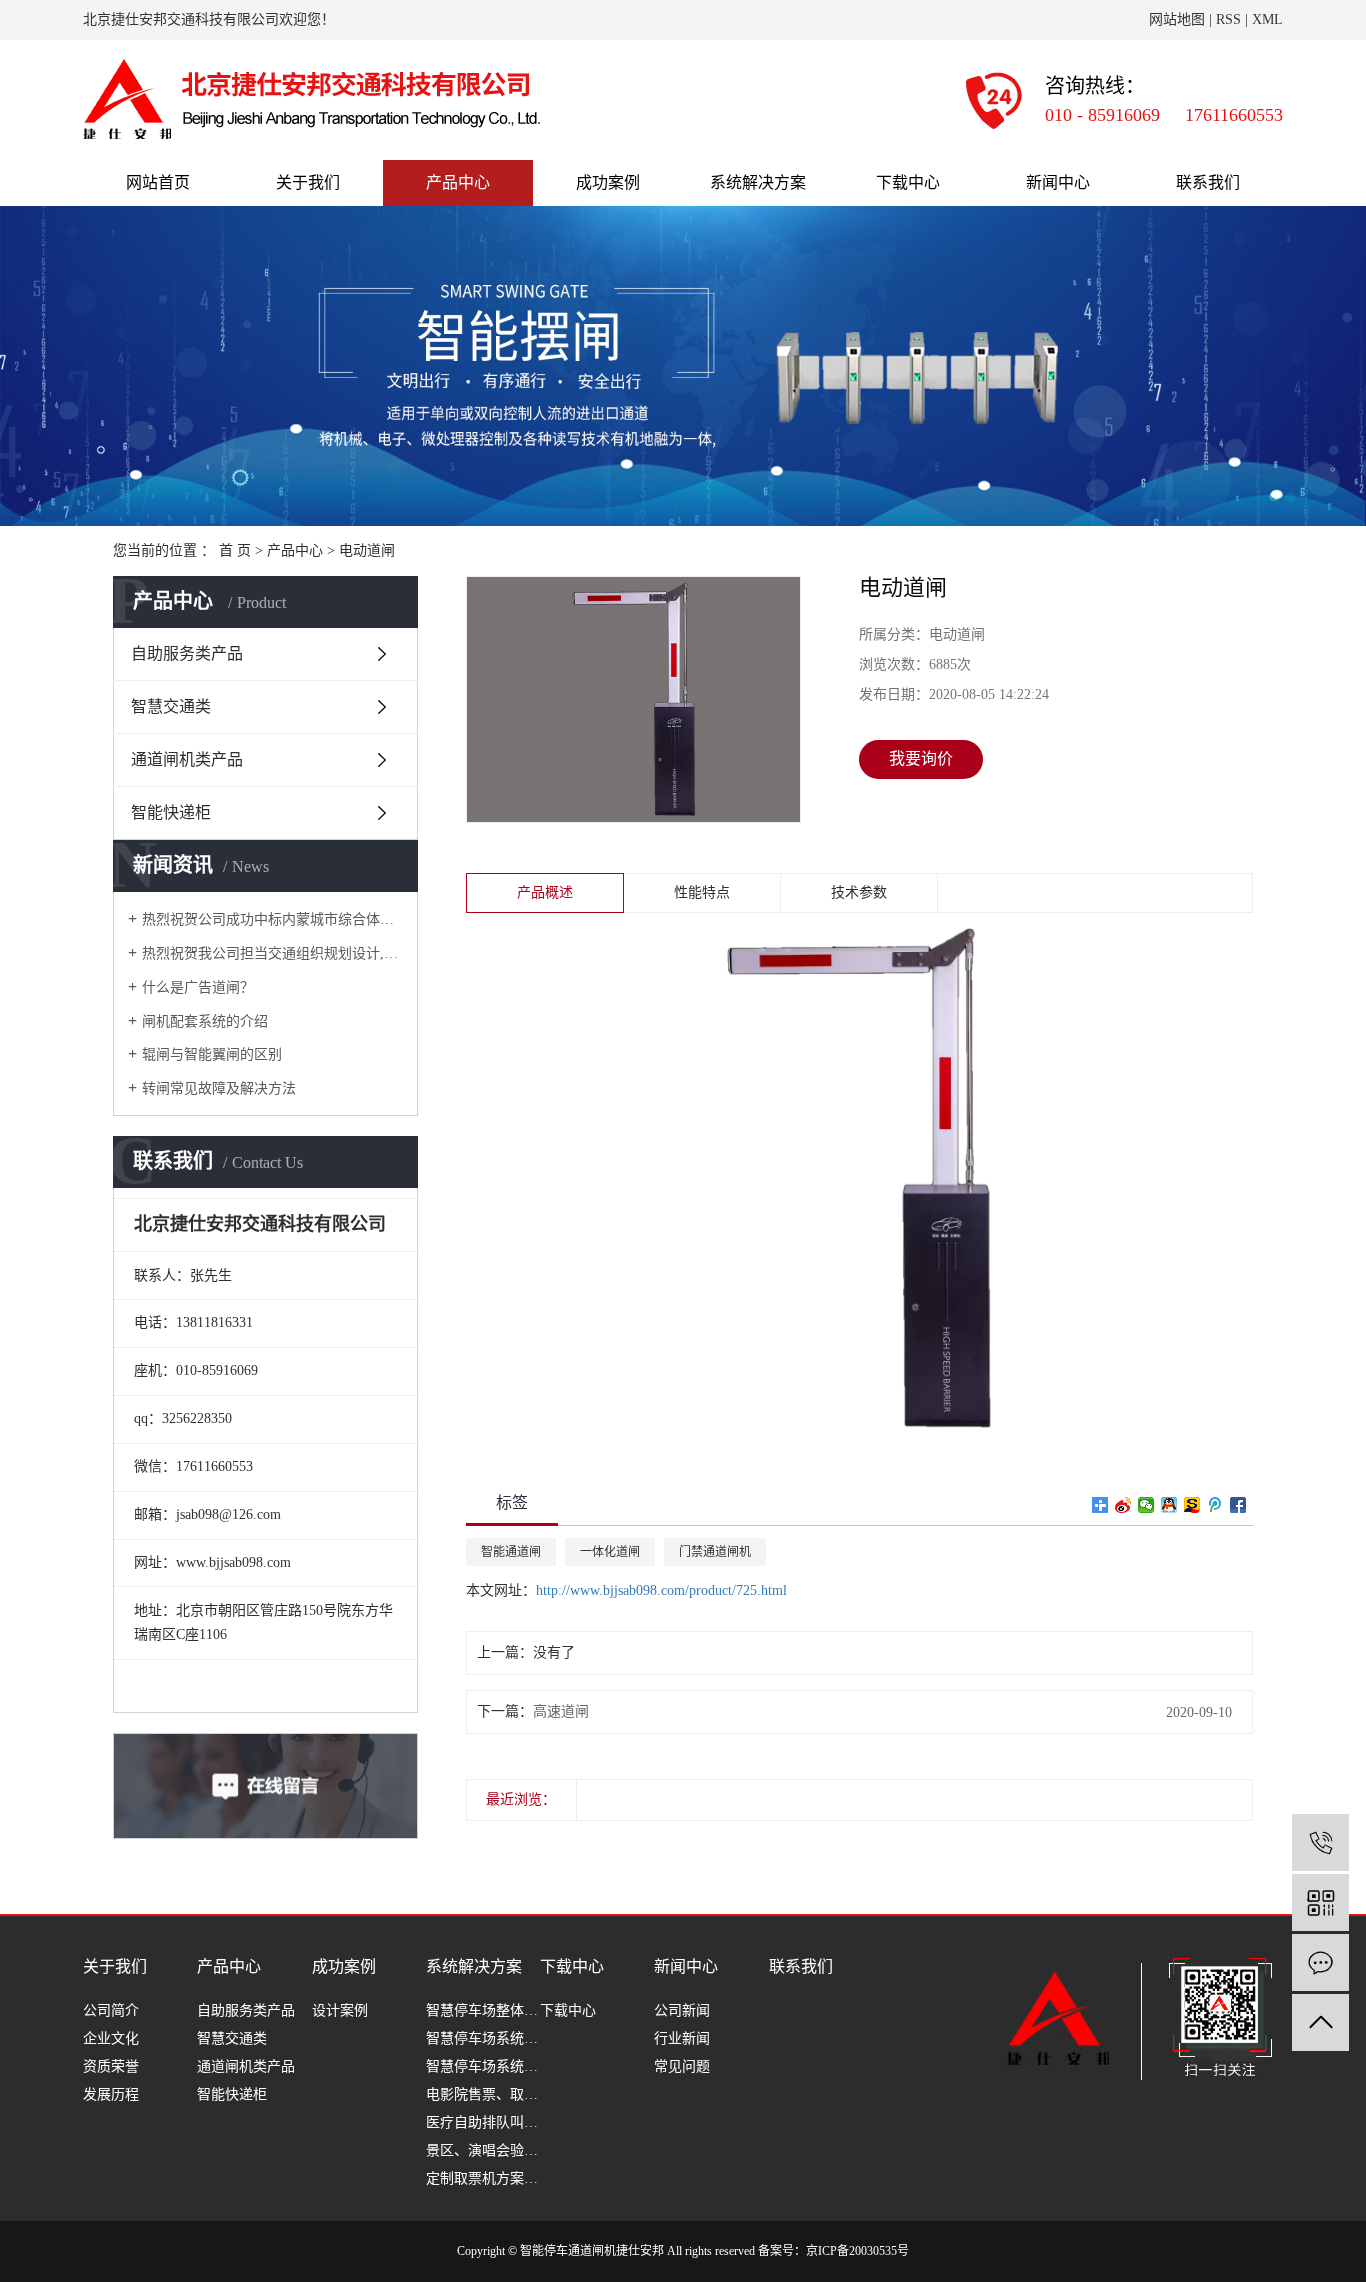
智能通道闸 (511, 1552)
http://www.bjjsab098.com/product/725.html (661, 1590)
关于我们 (308, 182)
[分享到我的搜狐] (1192, 1505)
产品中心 (458, 182)
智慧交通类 (171, 706)
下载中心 (908, 182)
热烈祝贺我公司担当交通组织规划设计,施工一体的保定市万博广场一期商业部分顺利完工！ (272, 953)
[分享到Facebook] (1238, 1505)
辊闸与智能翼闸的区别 (212, 1054)
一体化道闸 (610, 1552)
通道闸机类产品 (187, 759)
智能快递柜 (171, 812)
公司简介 (111, 2010)
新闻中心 (1058, 182)
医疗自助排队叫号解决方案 (483, 2122)
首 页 (235, 550)
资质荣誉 (111, 2066)
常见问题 (682, 2066)
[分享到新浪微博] (1123, 1505)
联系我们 (1208, 182)
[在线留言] (1320, 1962)
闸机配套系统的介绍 (205, 1021)
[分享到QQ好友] (1169, 1505)
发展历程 (111, 2094)
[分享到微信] (1146, 1505)
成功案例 (608, 182)
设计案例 (340, 2010)
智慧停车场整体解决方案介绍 (483, 2010)
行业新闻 (682, 2038)
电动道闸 (367, 550)
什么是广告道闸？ (198, 987)
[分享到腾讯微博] (1215, 1505)
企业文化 (111, 2038)
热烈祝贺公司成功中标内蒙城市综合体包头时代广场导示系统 (272, 919)
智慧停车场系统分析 (483, 2038)
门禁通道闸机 (715, 1552)
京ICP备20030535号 (857, 2251)
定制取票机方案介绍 (483, 2178)
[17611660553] (1320, 1842)
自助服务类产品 (187, 653)
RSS (1228, 19)
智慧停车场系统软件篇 (483, 2066)
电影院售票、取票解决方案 (483, 2094)
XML (1267, 19)
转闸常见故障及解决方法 (219, 1088)
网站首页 (158, 182)
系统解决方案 (758, 182)
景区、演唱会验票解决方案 (483, 2150)
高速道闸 (561, 1711)
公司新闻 (682, 2010)
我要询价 (921, 758)
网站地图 (1177, 19)
